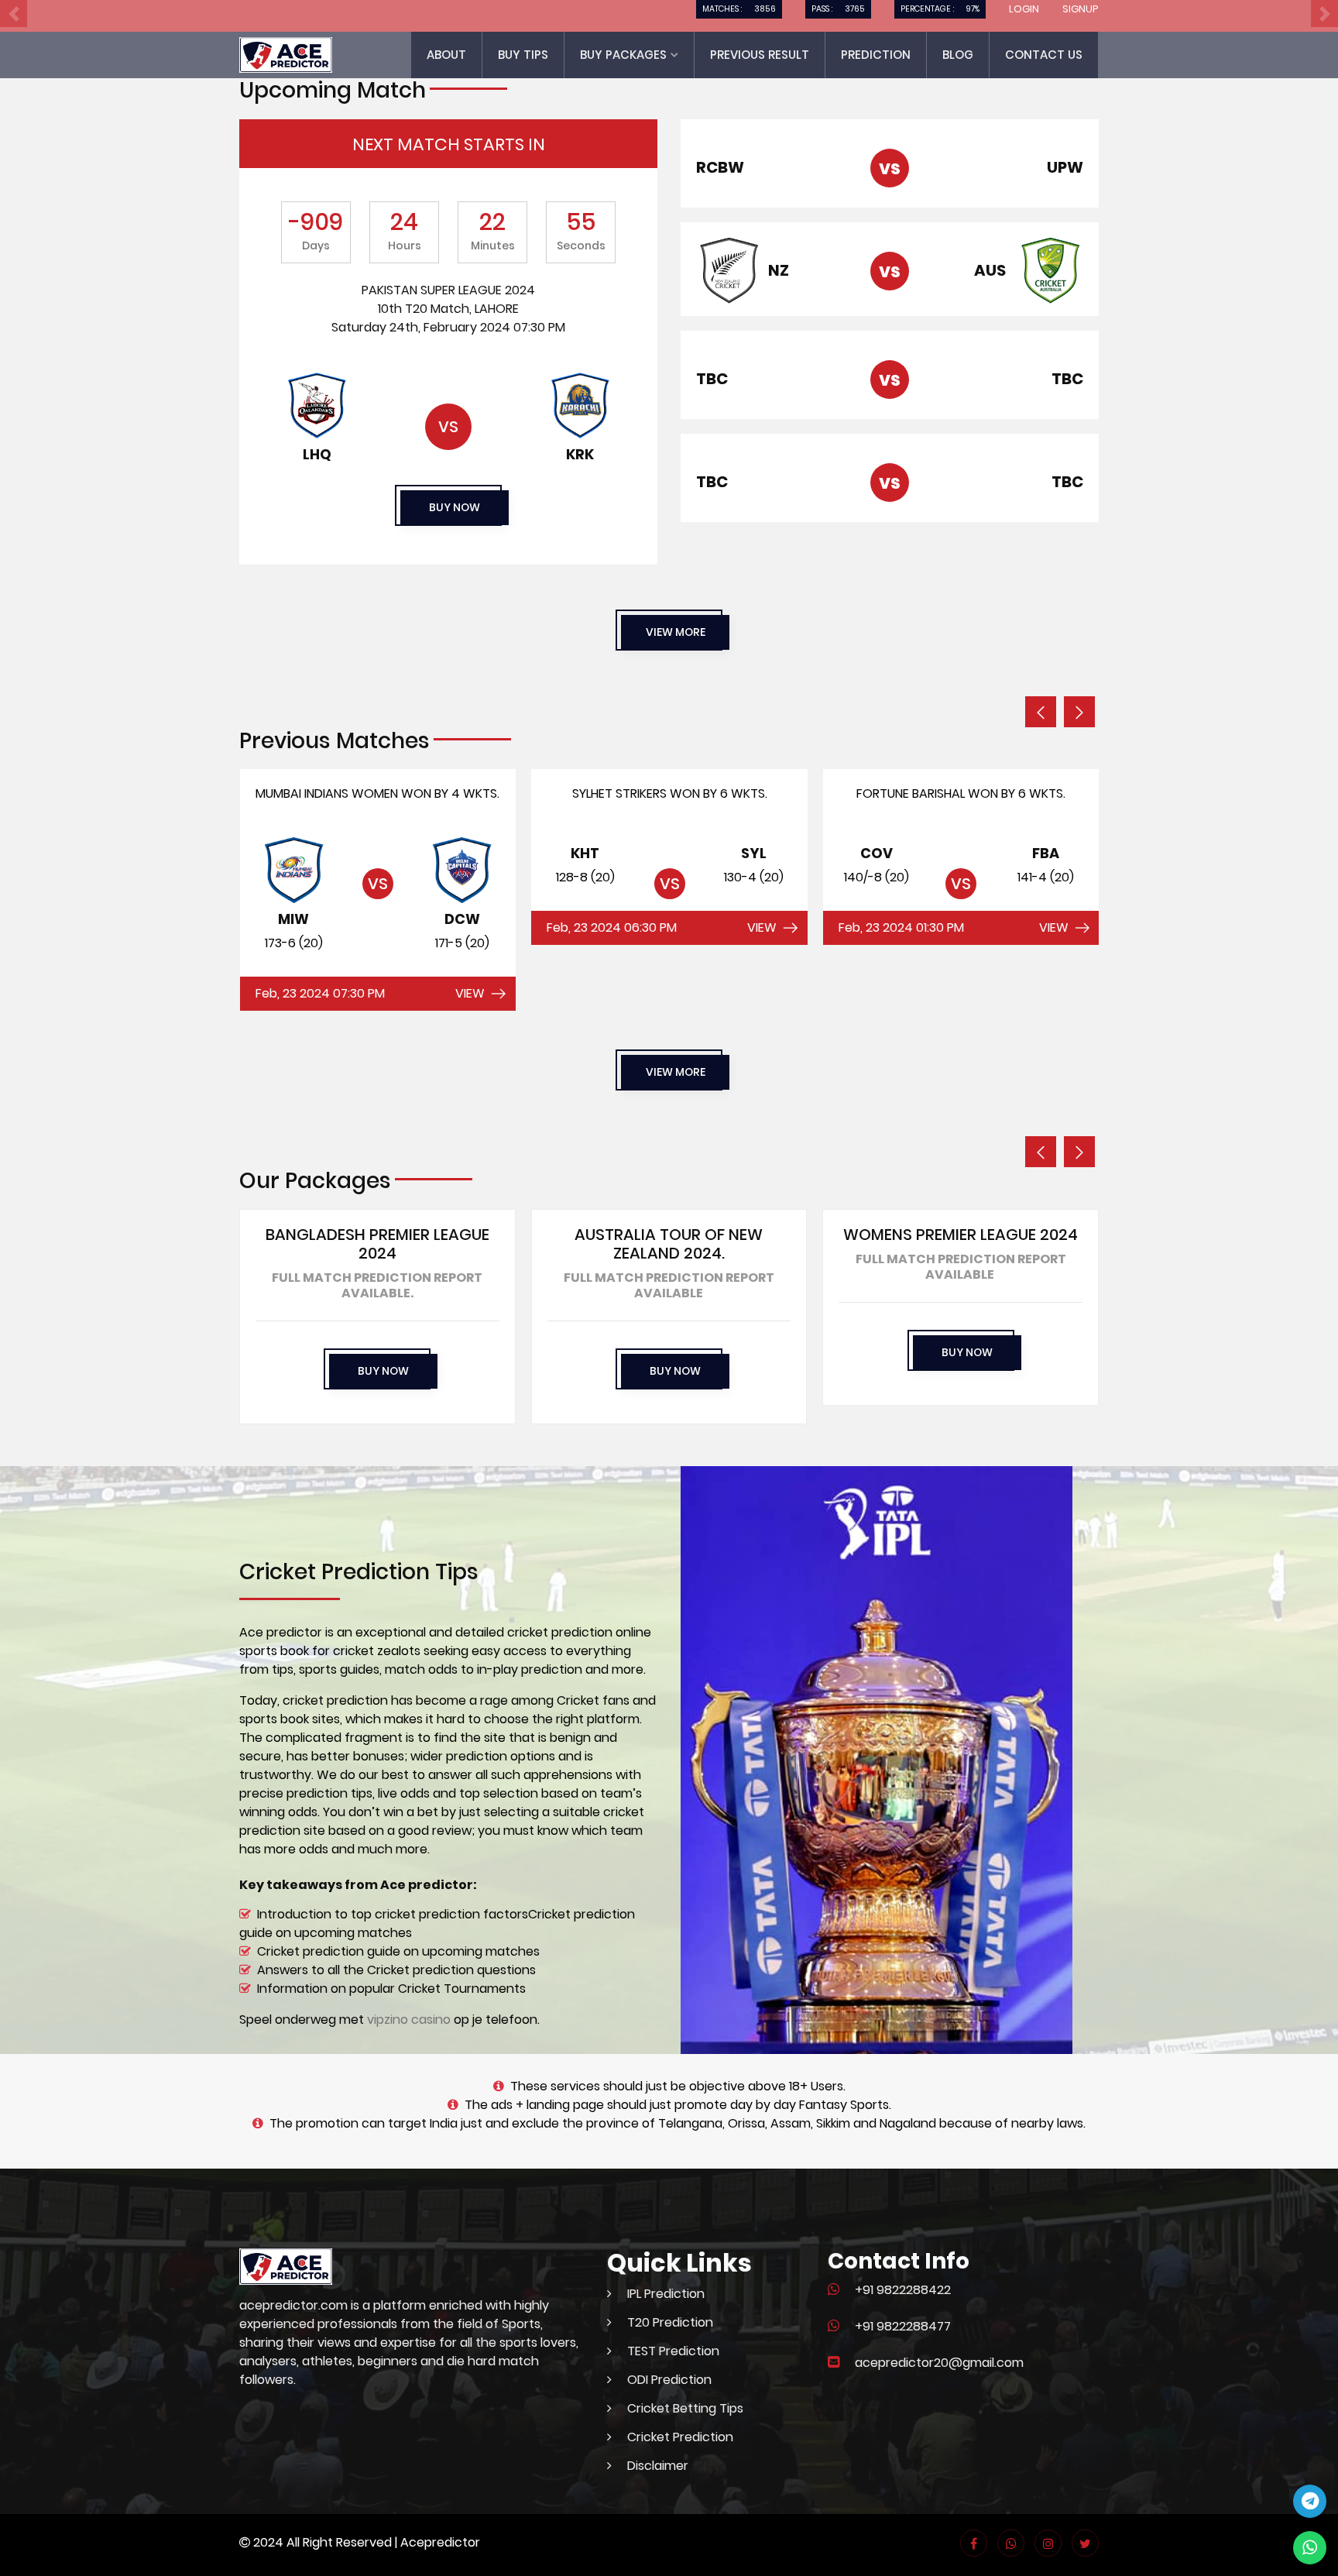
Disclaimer (658, 2466)
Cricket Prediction (680, 2437)
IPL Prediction (666, 2294)
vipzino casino (409, 2020)
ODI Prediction (669, 2380)
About (446, 55)
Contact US (1044, 55)
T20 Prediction (670, 2322)
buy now (455, 507)
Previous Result (760, 55)
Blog (958, 55)
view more (676, 632)
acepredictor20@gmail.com (939, 2363)
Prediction (876, 55)
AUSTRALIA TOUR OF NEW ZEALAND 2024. (669, 1244)
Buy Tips (523, 55)
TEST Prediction (673, 2351)
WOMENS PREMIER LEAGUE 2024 (961, 1235)
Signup (1081, 9)
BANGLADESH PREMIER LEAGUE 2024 (377, 1244)
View (470, 993)
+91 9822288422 (903, 2290)
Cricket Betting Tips (685, 2408)
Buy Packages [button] (625, 55)
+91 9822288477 (903, 2326)
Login (1024, 9)
